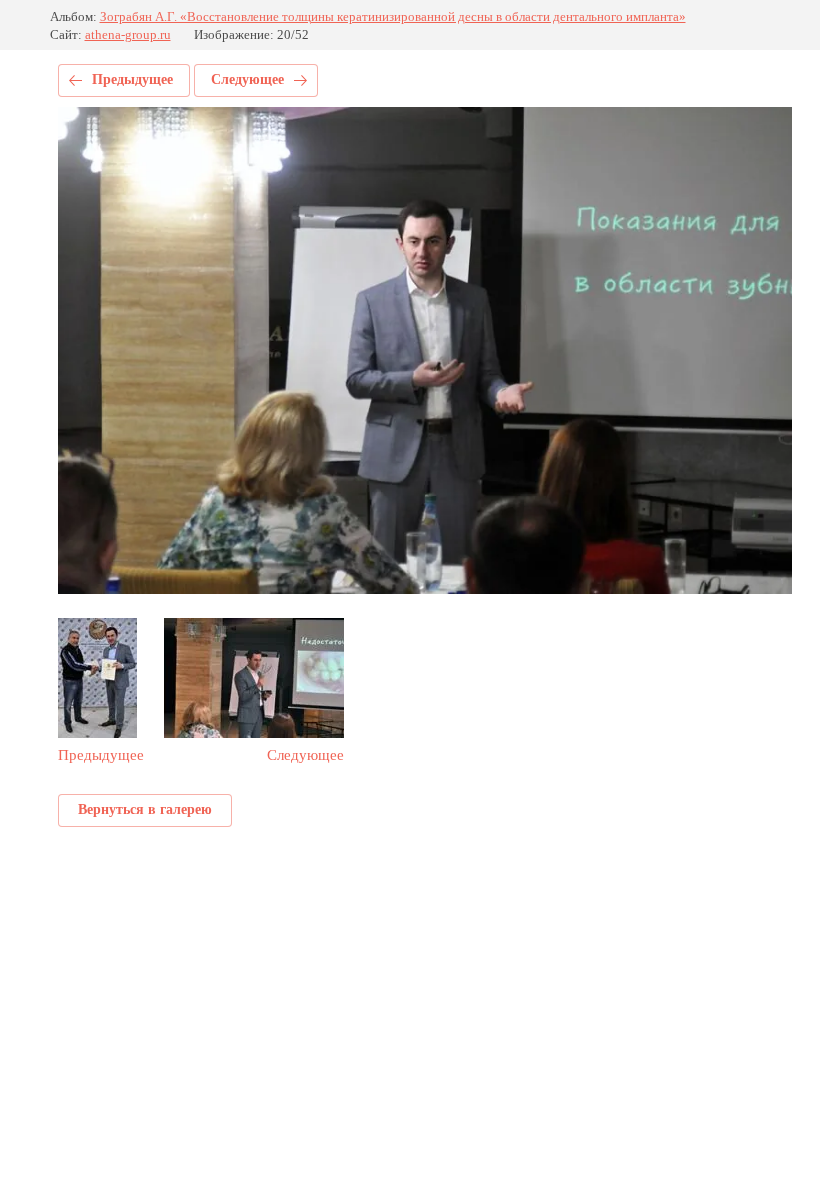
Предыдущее (132, 79)
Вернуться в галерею (145, 809)
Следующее (247, 79)
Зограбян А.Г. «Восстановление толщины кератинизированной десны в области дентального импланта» (393, 16)
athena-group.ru (128, 34)
